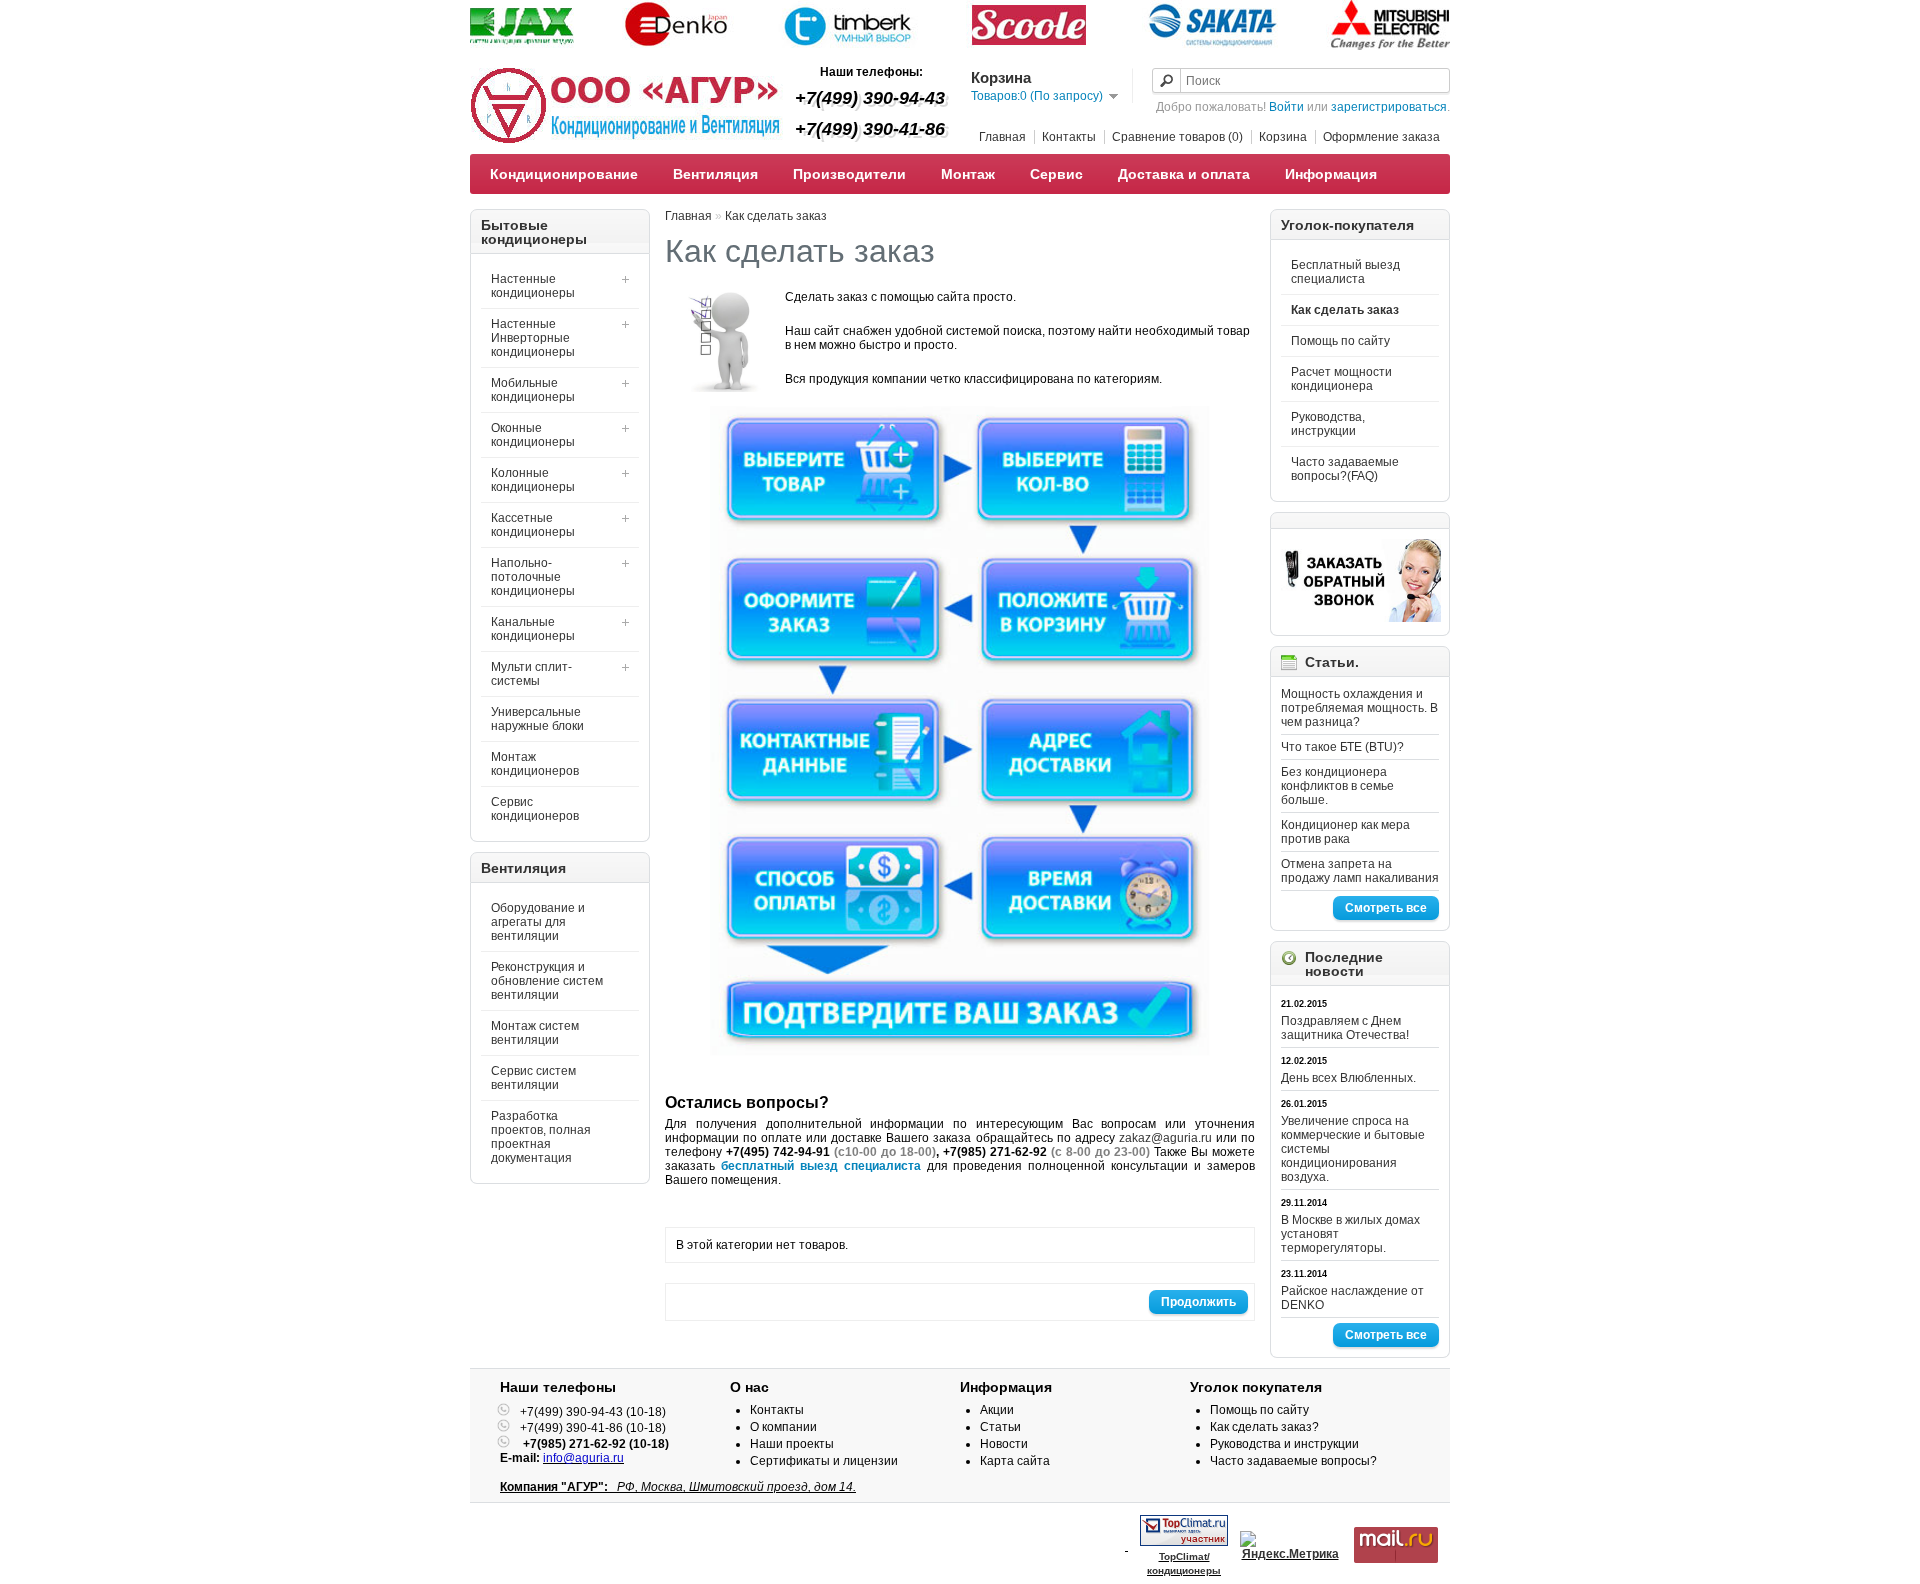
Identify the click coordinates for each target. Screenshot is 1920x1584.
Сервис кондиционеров (535, 809)
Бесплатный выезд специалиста (1345, 272)
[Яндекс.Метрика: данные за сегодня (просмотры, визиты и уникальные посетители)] (1290, 1546)
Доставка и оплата (1184, 174)
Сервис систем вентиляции (533, 1078)
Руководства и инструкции (1284, 1444)
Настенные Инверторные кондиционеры (533, 338)
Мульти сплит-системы (531, 674)
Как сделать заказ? (1264, 1427)
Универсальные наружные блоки (537, 719)
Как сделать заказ (1345, 310)
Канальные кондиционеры (533, 629)
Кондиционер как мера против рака (1345, 832)
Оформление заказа (1381, 137)
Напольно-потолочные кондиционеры (533, 577)
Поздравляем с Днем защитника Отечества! (1345, 1028)
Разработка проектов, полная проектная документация (541, 1137)
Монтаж (968, 174)
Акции (997, 1410)
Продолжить (1198, 1302)
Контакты (1069, 137)
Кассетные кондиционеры (533, 525)
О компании (783, 1427)
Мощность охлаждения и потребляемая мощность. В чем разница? (1359, 708)
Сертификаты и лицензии (824, 1461)
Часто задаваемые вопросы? (1293, 1461)
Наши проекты (792, 1444)
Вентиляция (715, 174)
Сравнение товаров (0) (1177, 137)
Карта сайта (1015, 1461)
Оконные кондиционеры (533, 435)
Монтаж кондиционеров (535, 764)
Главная (1002, 137)
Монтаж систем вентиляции (535, 1033)
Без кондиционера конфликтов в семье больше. (1337, 786)
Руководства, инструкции (1328, 424)
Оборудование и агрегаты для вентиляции (538, 922)
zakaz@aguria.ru (1165, 1138)
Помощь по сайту (1340, 341)
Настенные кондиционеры (533, 286)
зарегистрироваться (1389, 107)
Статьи (1000, 1427)
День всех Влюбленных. (1348, 1078)
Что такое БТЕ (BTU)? (1342, 747)
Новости (1004, 1444)
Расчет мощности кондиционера (1341, 379)
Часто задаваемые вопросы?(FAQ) (1345, 469)
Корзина (1283, 137)
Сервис (1056, 174)
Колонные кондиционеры (533, 480)
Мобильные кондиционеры (533, 390)
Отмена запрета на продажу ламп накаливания (1360, 871)
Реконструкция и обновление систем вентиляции (547, 981)
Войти (1286, 107)
